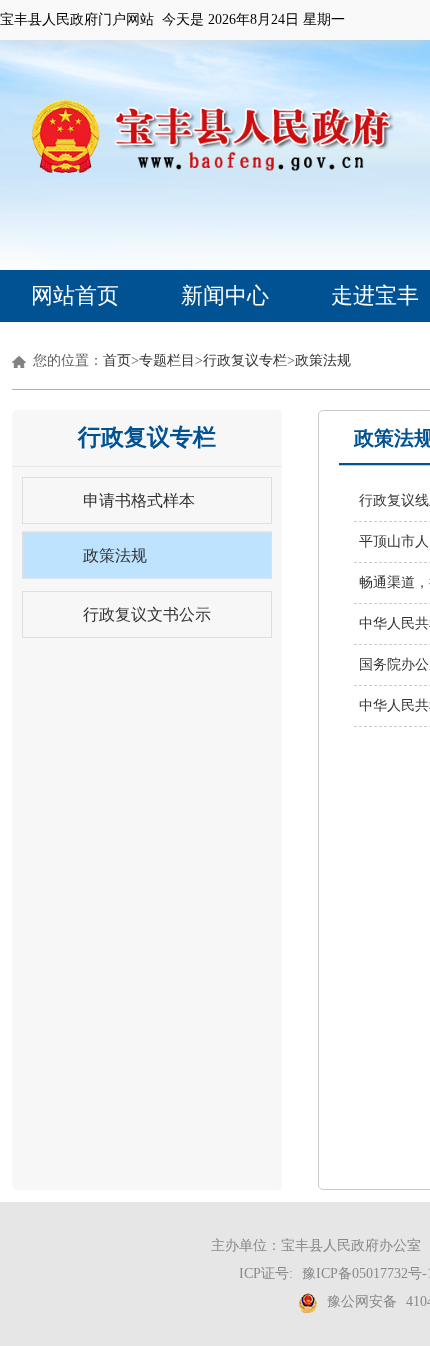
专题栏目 (167, 360)
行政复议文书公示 (147, 614)
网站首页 (75, 295)
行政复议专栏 (245, 360)
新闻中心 (225, 295)
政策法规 (323, 360)
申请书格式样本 (139, 500)
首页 (117, 360)
